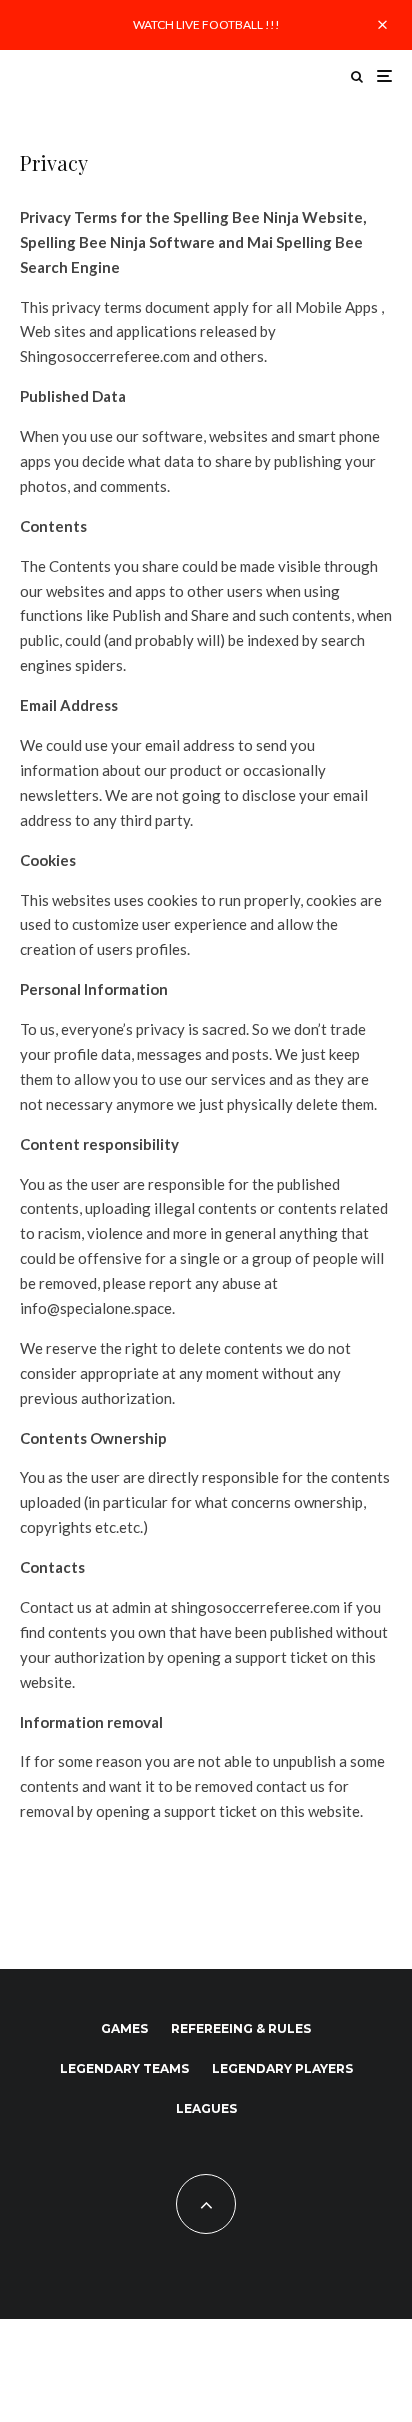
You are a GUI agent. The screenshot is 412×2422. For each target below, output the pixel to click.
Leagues (206, 2108)
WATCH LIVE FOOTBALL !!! (206, 24)
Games (124, 2028)
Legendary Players (282, 2068)
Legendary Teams (124, 2068)
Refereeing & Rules (241, 2028)
